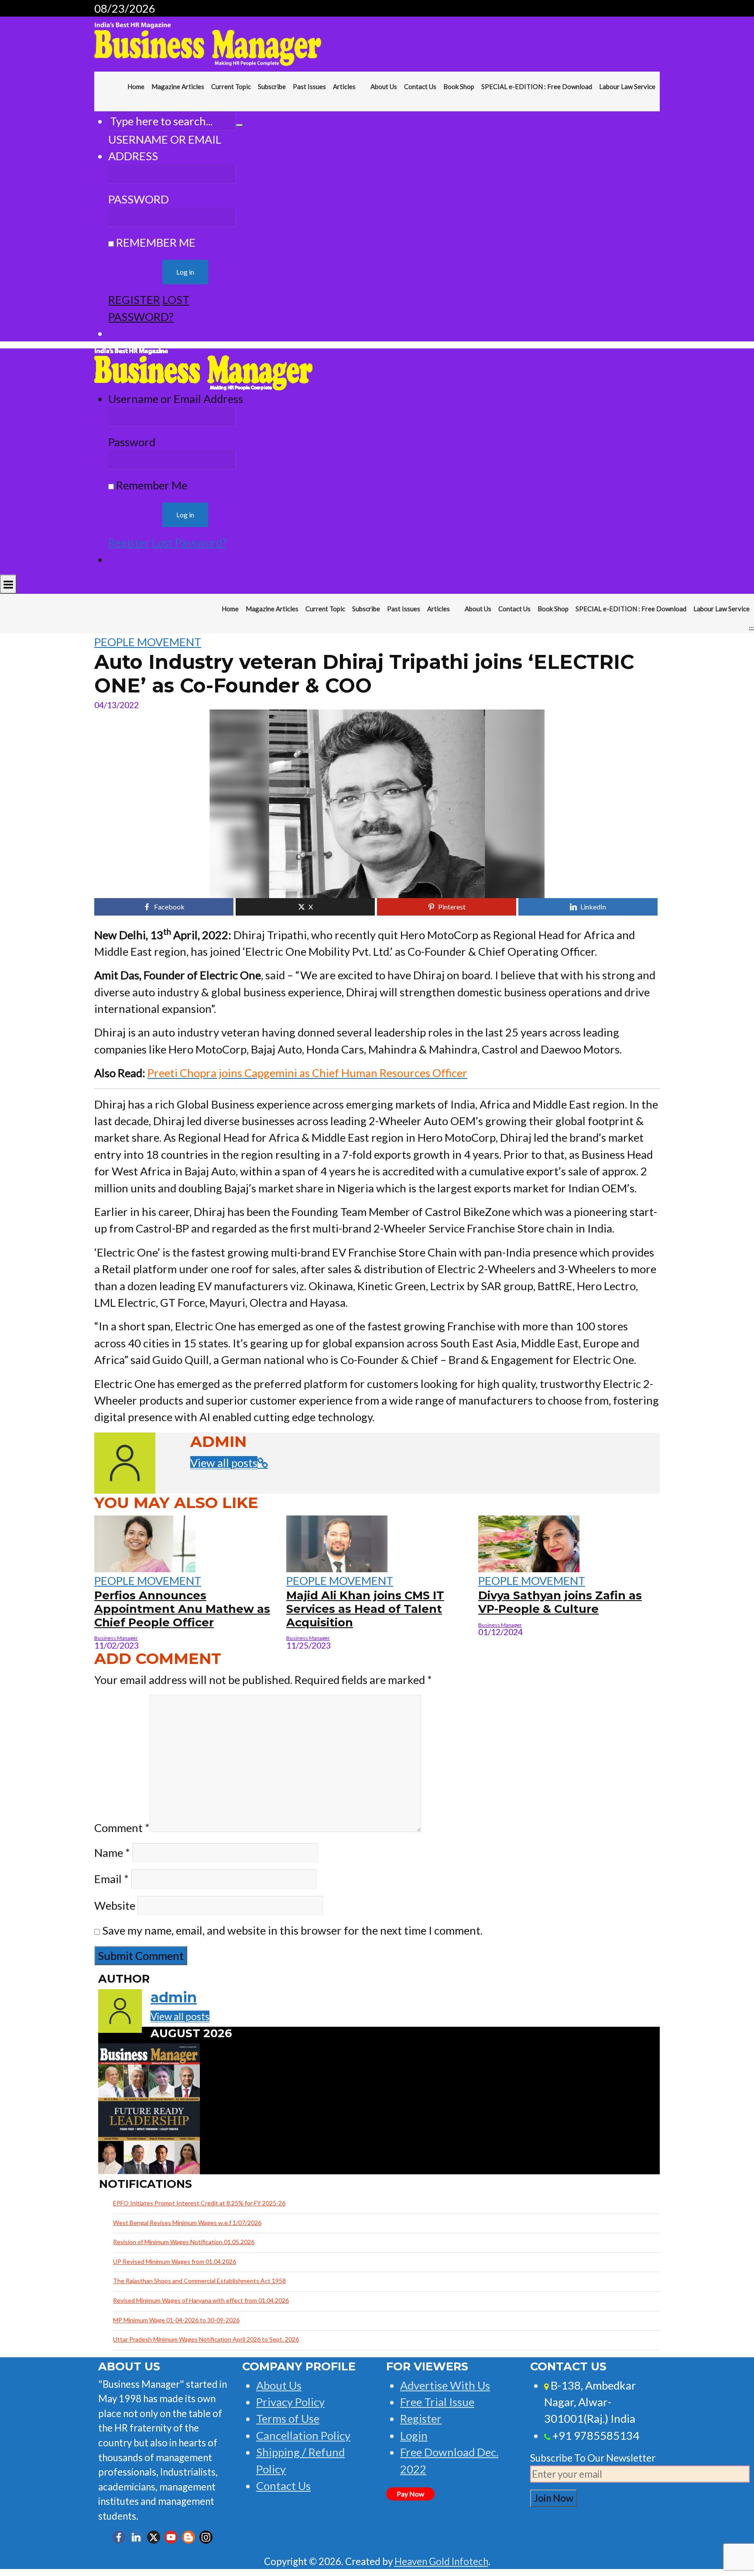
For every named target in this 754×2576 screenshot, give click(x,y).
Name (112, 1853)
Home (136, 86)
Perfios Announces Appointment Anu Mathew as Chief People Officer (182, 1608)
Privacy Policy (290, 2402)
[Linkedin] (136, 2537)
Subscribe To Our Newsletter (593, 2458)
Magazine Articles (178, 86)
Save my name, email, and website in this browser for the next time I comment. (292, 1930)
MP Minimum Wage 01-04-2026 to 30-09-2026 (176, 2320)
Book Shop (459, 86)
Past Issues (309, 86)
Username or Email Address (165, 148)
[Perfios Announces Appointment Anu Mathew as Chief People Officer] (145, 1542)
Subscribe (272, 86)
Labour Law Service (627, 86)
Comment (122, 1828)
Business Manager (116, 1638)
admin (174, 1997)
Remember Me (155, 242)
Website (115, 1905)
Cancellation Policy (303, 2435)
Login (414, 2435)
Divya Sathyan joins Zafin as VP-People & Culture (560, 1602)
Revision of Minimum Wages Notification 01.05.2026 (184, 2242)
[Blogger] (188, 2537)
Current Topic (231, 86)
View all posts (224, 1463)
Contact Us (420, 86)
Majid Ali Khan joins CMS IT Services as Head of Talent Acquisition (365, 1608)
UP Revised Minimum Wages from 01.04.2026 (175, 2261)
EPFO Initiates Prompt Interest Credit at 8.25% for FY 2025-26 (199, 2203)
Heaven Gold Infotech (441, 2561)
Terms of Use (288, 2418)
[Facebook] (119, 2537)
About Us (384, 86)
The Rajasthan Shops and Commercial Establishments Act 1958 (199, 2281)
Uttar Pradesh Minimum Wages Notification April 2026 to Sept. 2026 (206, 2339)
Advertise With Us (445, 2385)
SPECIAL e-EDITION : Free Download (537, 86)
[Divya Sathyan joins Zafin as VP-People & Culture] (529, 1542)
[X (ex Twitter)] (154, 2537)
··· (657, 105)
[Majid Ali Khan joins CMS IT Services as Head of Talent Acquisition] (337, 1542)
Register (134, 300)
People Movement (148, 642)
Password (139, 199)
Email (111, 1879)
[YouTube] (171, 2537)
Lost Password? (189, 542)
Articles (344, 86)
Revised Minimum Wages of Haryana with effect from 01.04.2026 (201, 2300)
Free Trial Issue (437, 2402)
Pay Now (410, 2494)
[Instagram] (206, 2537)
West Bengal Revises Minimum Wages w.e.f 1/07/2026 (187, 2223)
